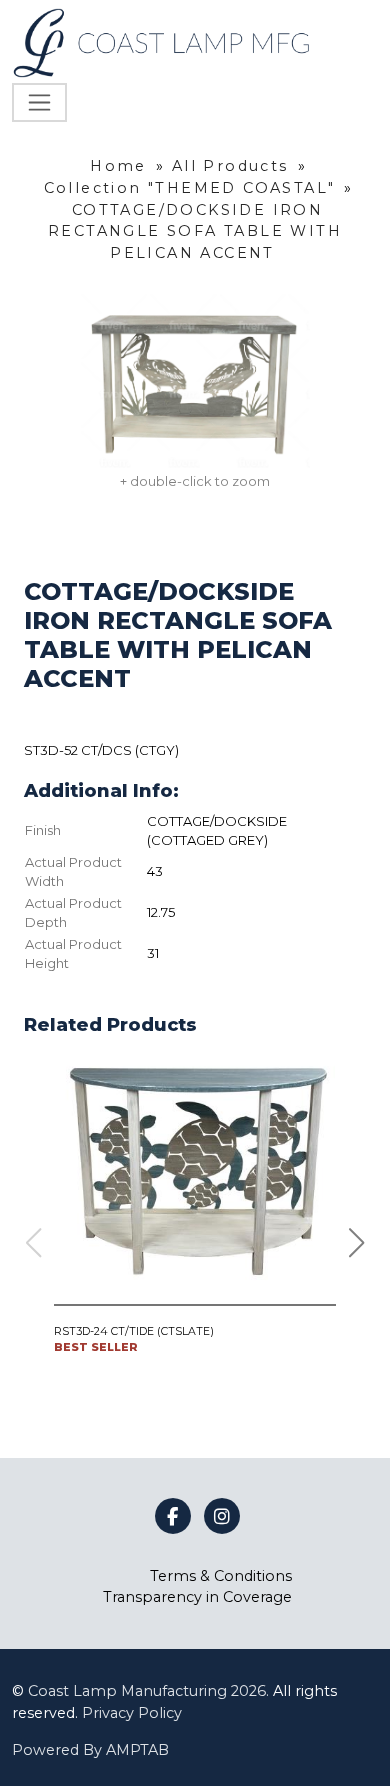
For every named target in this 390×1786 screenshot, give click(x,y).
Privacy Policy (132, 1713)
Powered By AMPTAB (90, 1750)
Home (118, 166)
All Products (230, 166)
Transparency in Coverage (197, 1597)
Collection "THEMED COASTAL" (190, 188)
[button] (357, 1243)
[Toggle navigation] (39, 102)
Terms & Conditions (221, 1576)
